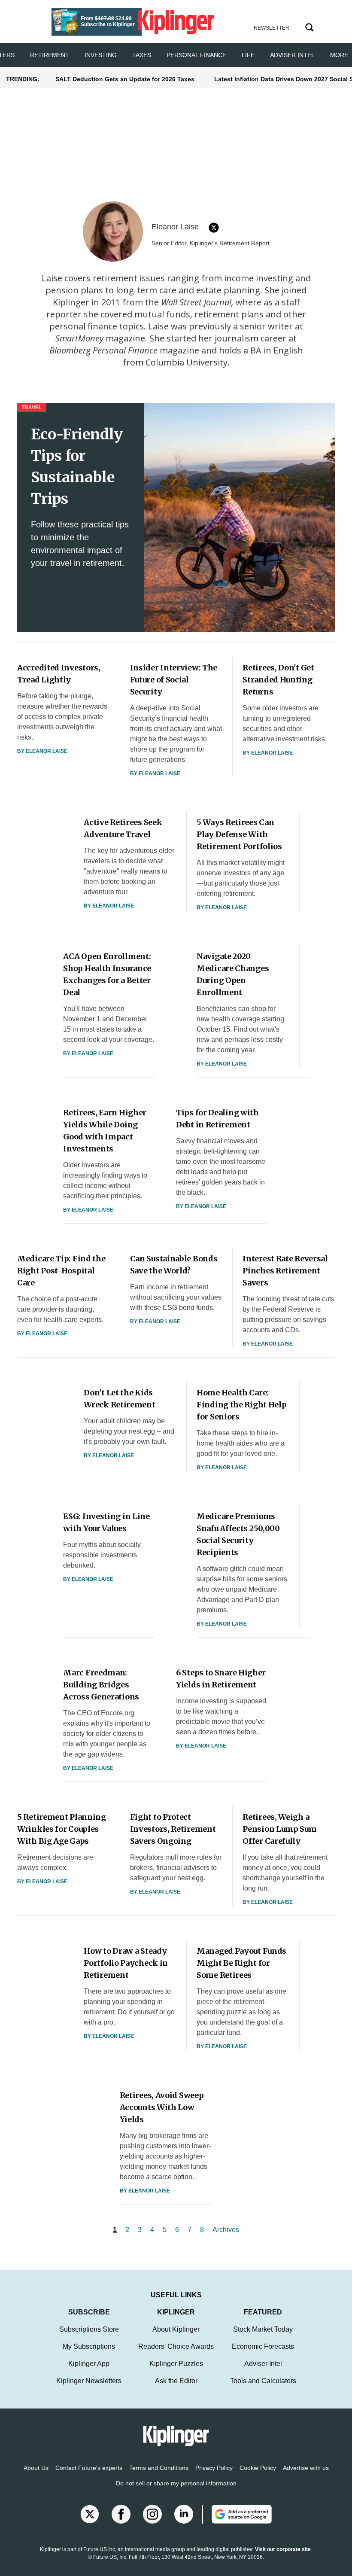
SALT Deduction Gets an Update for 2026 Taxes (125, 79)
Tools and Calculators (263, 2381)
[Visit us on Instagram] (152, 2514)
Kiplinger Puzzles (176, 2364)
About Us (36, 2468)
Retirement (50, 55)
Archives (226, 2230)
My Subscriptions (89, 2346)
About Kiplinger (176, 2329)
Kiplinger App (89, 2364)
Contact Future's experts (89, 2468)
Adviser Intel (292, 55)
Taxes (142, 55)
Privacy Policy (214, 2468)
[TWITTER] (214, 228)
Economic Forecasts (263, 2346)
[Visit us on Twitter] (90, 2514)
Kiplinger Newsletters (89, 2381)
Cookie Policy (258, 2468)
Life (248, 55)
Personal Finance (196, 55)
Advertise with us (306, 2468)
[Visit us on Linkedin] (184, 2514)
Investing (101, 55)
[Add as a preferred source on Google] (237, 2514)
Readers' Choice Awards (176, 2346)
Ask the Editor (176, 2381)
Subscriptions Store (89, 2329)
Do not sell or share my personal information (176, 2483)
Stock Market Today (263, 2329)
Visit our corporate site (283, 2549)
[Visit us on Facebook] (121, 2514)
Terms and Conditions (159, 2468)
